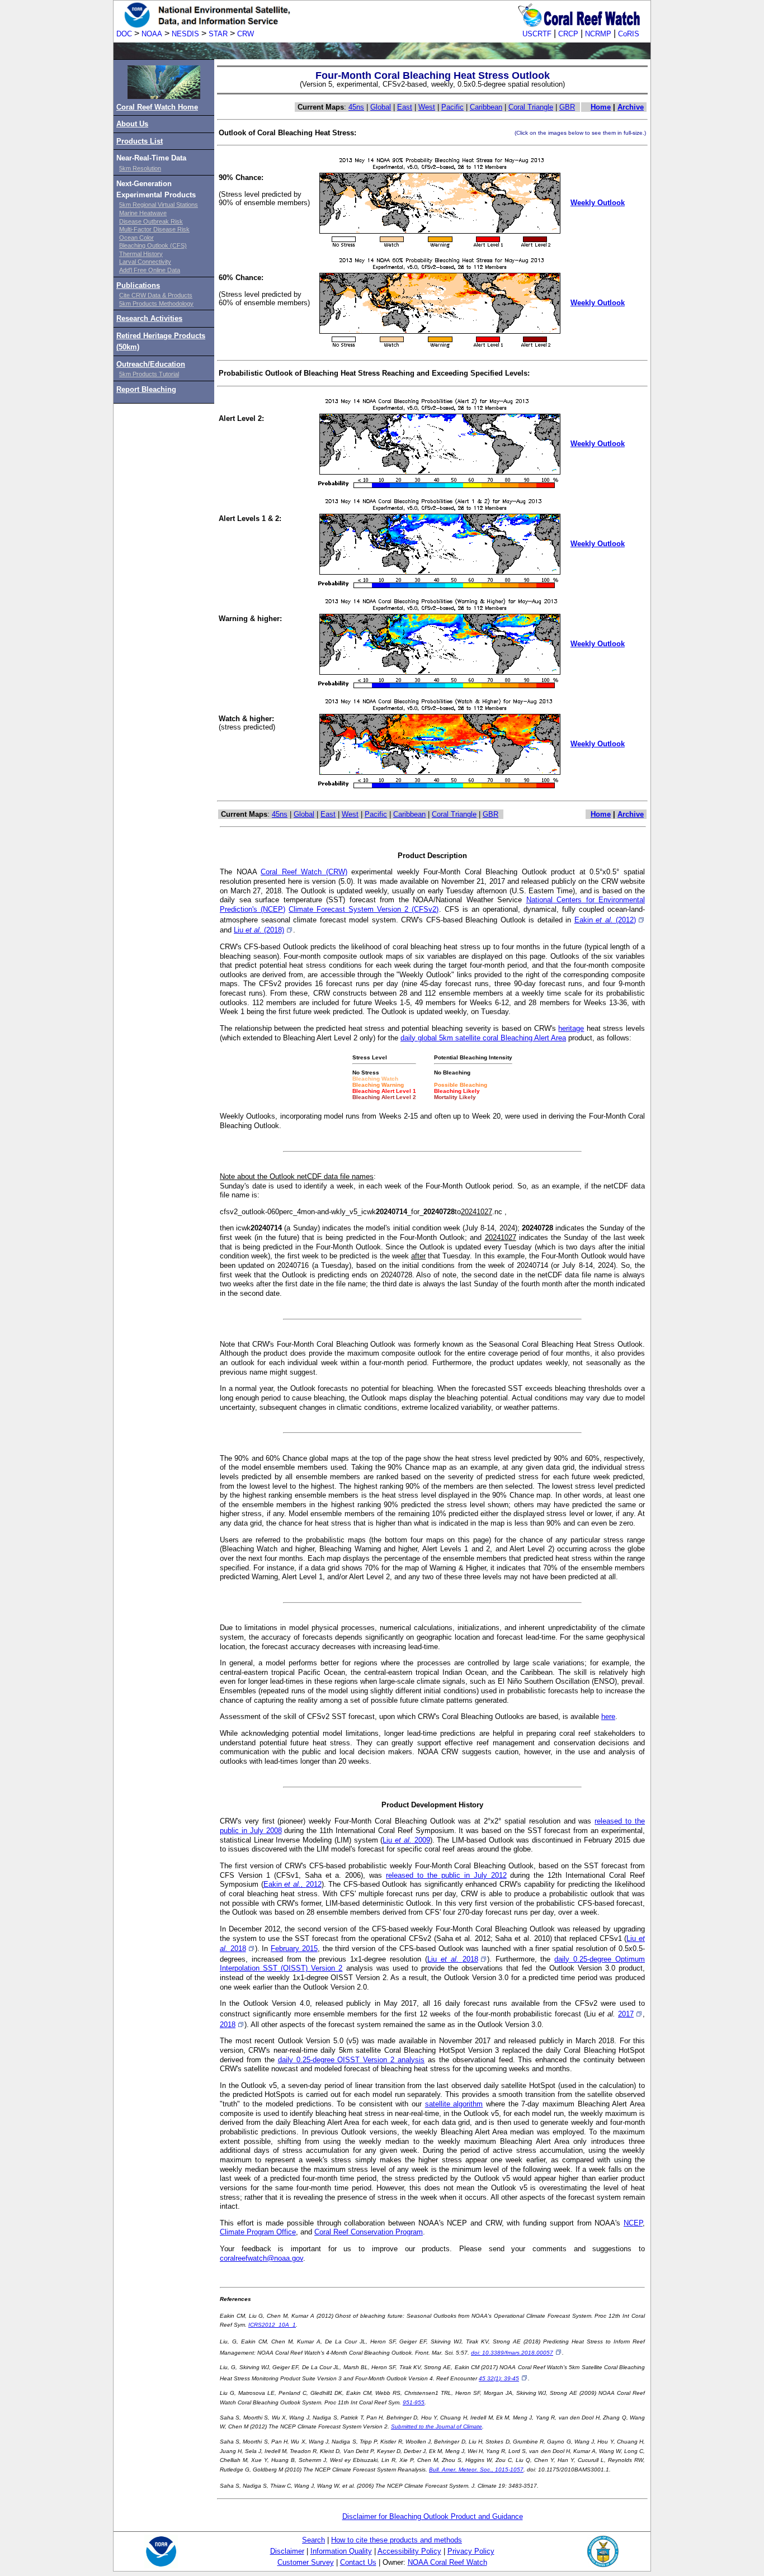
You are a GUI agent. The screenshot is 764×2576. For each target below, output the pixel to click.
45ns (356, 107)
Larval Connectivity (145, 262)
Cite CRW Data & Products (156, 295)
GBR (567, 107)
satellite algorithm (454, 2104)
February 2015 (294, 1948)
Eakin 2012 (293, 1884)
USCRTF (537, 34)
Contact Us (358, 2562)
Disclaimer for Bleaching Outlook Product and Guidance (433, 2516)
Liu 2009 (406, 1840)
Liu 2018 (453, 1959)
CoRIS (629, 34)
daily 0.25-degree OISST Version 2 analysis (351, 2060)
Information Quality (341, 2551)
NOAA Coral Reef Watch (447, 2562)
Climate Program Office (258, 2232)
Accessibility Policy (409, 2551)
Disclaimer (287, 2551)
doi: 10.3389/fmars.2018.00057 (512, 2353)
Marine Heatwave (143, 213)
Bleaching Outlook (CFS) (153, 245)
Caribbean (486, 107)
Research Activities (149, 318)
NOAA (152, 34)
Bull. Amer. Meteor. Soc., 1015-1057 (476, 2470)
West (427, 107)
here (608, 1716)
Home (601, 107)
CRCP (568, 34)
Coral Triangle (531, 107)
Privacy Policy (471, 2551)
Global (381, 107)
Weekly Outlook (598, 203)
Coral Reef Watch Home (157, 107)
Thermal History (141, 254)
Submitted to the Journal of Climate (437, 2426)
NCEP (633, 2223)
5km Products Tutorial (149, 374)
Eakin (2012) (605, 920)
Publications (138, 285)
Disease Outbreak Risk (151, 221)
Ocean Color (136, 238)
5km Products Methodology (156, 304)
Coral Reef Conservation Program (369, 2232)
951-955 (414, 2402)
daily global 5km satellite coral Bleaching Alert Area (483, 1038)
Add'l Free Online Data (150, 270)
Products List (140, 141)
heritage (571, 1028)
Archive (631, 107)
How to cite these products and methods (397, 2540)
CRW (246, 34)
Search (313, 2540)
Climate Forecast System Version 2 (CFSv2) (364, 909)
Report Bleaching (146, 389)
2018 (228, 2025)
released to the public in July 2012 (446, 1875)
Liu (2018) (259, 930)
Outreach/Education (151, 364)
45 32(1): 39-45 (499, 2378)
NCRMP (598, 34)
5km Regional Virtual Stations (159, 205)
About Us (132, 124)
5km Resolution (140, 168)
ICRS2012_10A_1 (272, 2325)
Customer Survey (306, 2562)
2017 (626, 2014)
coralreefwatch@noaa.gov (261, 2258)
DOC (124, 34)
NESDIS (185, 34)
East (405, 107)
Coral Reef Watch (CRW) (304, 872)
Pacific (452, 107)
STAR (218, 34)
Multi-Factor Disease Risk (154, 229)
